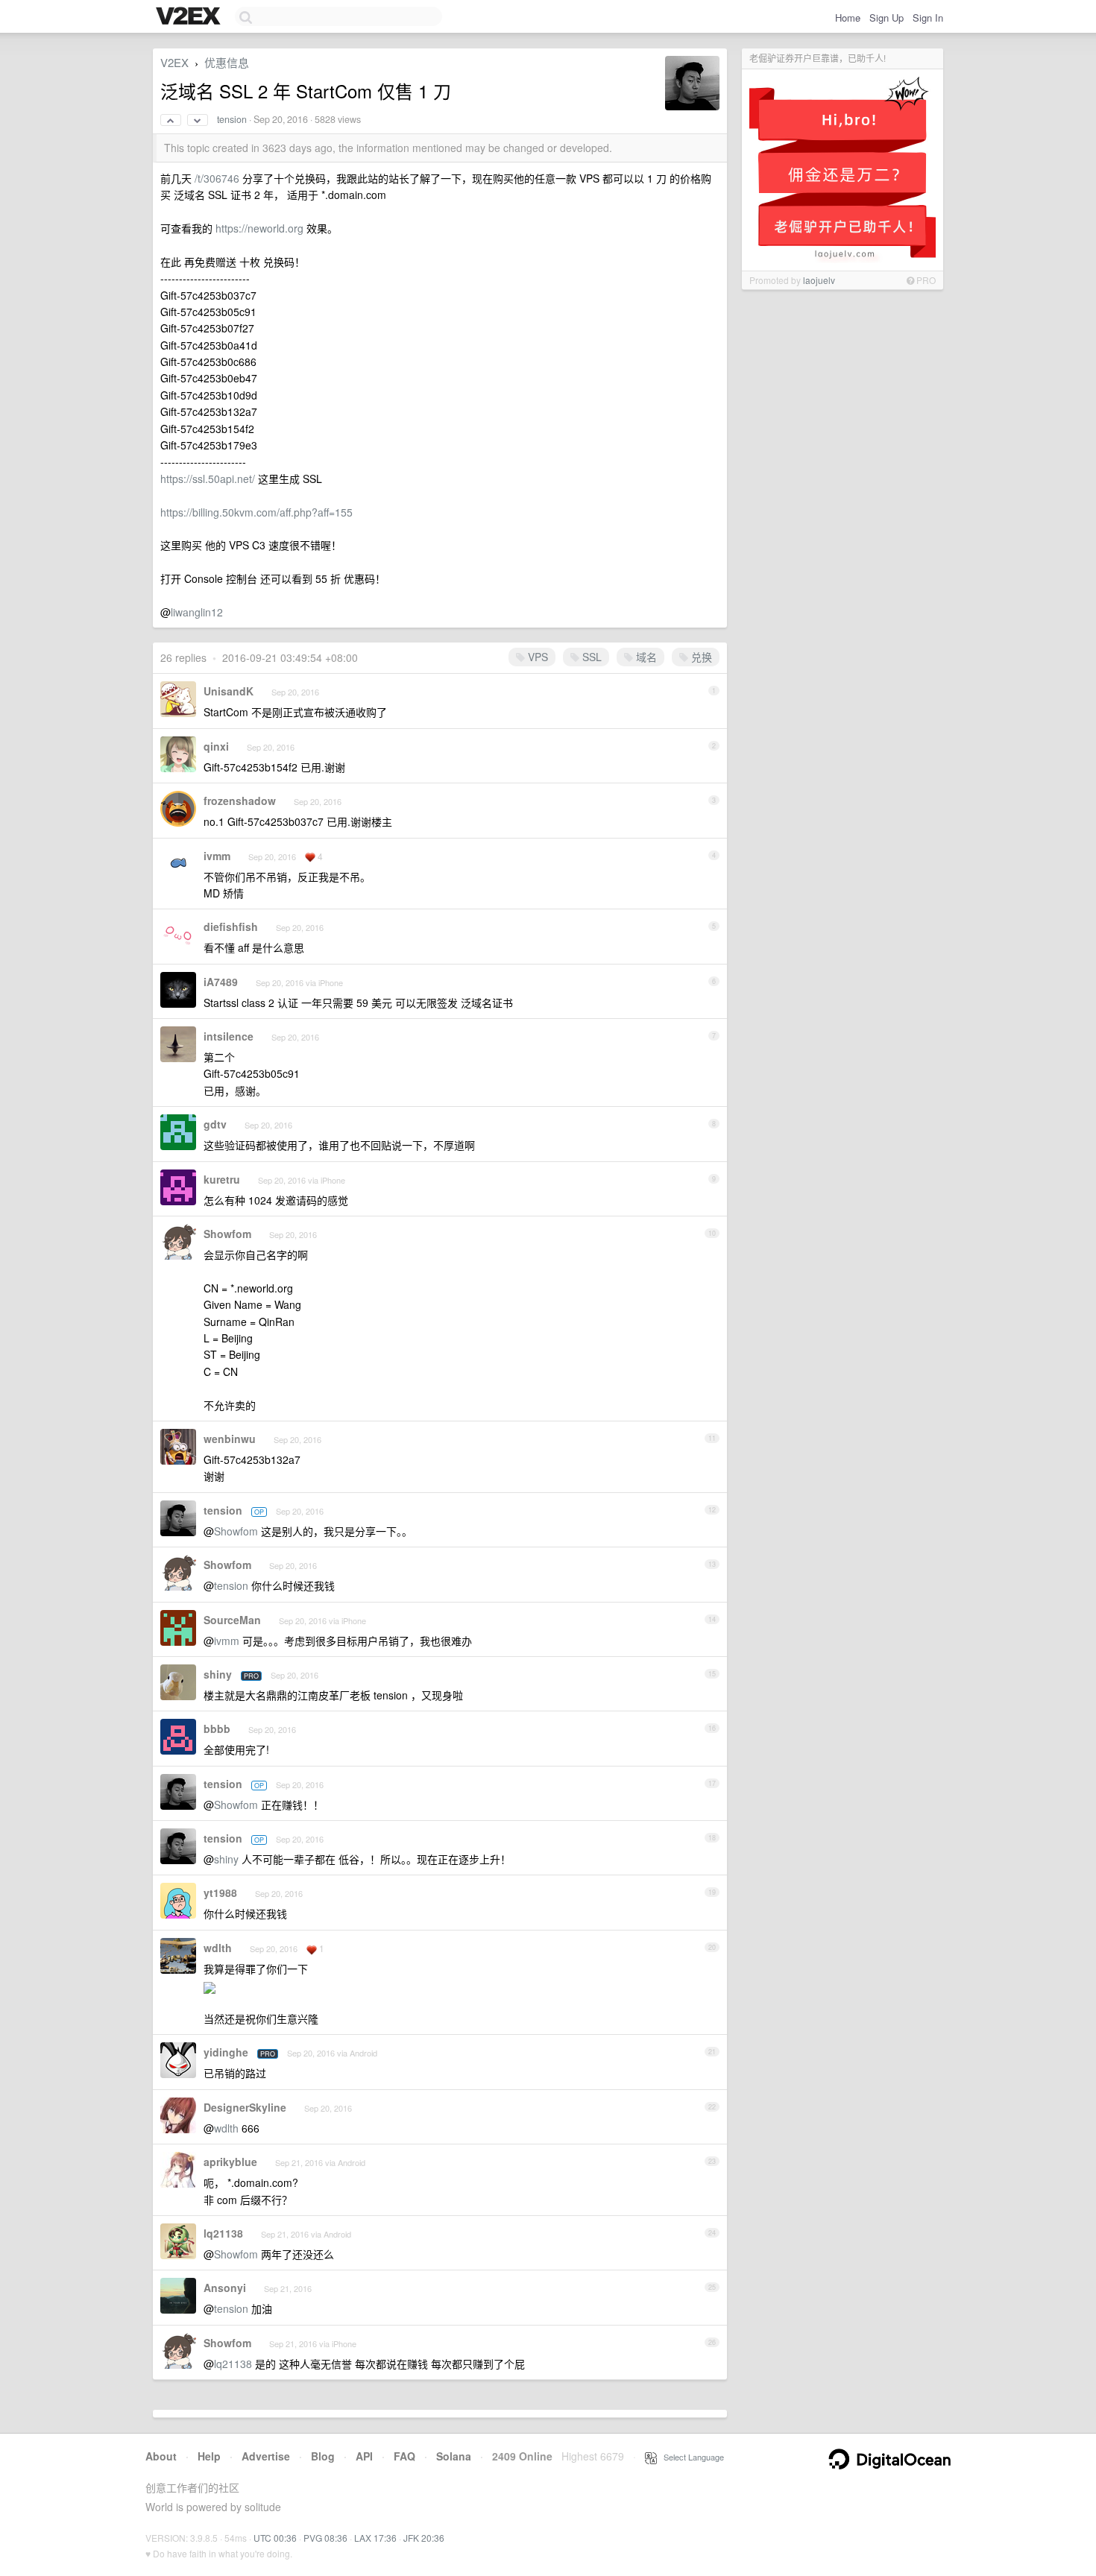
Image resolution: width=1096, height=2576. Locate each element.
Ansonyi (225, 2288)
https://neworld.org (259, 228)
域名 (645, 657)
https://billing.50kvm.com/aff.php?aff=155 (256, 512)
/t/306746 (217, 178)
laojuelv (819, 280)
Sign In (928, 18)
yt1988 (220, 1892)
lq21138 (223, 2233)
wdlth (218, 1948)
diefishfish (231, 926)
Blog (323, 2456)
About (161, 2456)
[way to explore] (190, 17)
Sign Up (886, 18)
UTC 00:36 (275, 2538)
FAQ (404, 2456)
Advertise (266, 2456)
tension (232, 119)
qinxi (216, 746)
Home (848, 18)
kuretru (222, 1179)
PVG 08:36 (325, 2538)
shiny (218, 1674)
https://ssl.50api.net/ (208, 479)
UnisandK (229, 691)
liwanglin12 (197, 612)
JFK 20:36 (424, 2538)
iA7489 (221, 982)
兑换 (700, 657)
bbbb (217, 1729)
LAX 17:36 (375, 2538)
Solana (454, 2456)
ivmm (217, 856)
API (364, 2456)
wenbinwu (230, 1439)
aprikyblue (230, 2162)
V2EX (174, 62)
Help (209, 2456)
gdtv (215, 1124)
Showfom (227, 1234)
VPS (536, 657)
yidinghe (226, 2052)
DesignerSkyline (245, 2107)
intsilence (229, 1036)
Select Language (690, 2457)
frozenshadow (240, 801)
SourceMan (232, 1620)
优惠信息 (227, 62)
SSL (590, 657)
